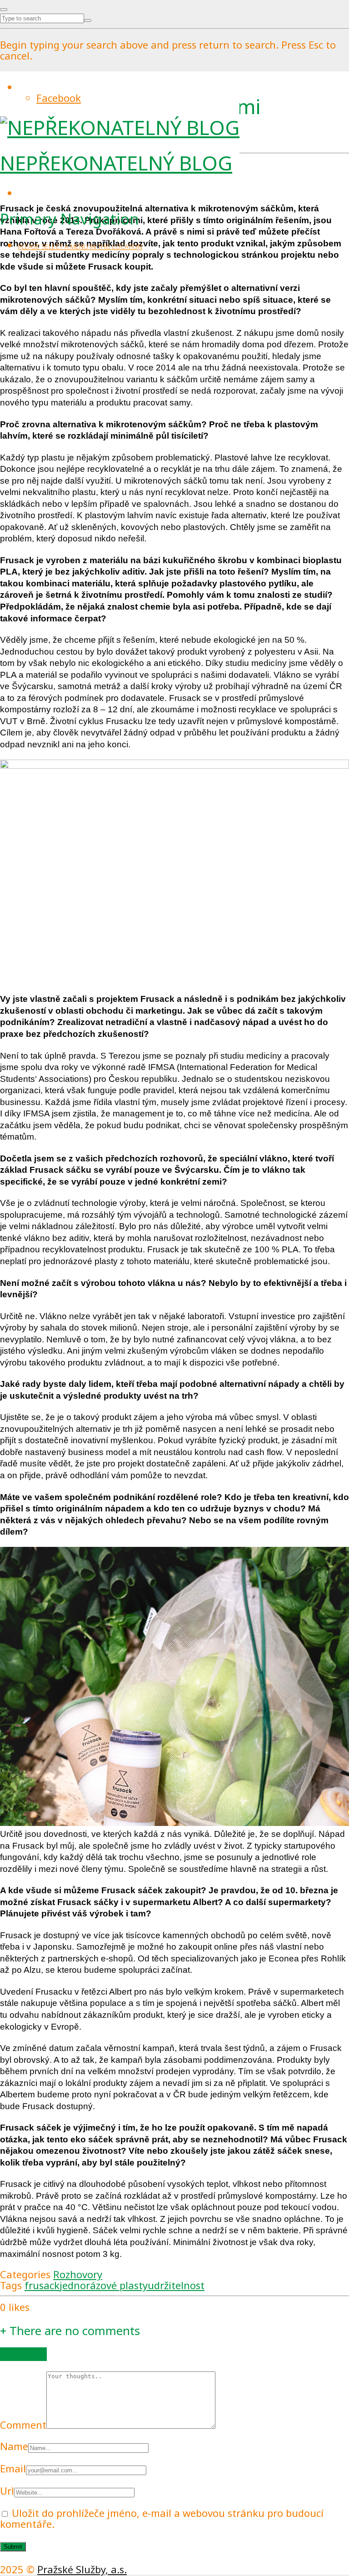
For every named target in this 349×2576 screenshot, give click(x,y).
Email (13, 2468)
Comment (23, 2425)
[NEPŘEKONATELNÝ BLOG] (120, 127)
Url (7, 2491)
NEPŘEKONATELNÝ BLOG (116, 163)
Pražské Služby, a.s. (82, 2569)
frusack (42, 2285)
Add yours (23, 2354)
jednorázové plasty (104, 2285)
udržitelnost (176, 2285)
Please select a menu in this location (80, 247)
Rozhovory (78, 2274)
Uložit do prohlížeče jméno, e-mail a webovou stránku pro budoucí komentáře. (162, 2518)
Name (14, 2446)
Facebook (59, 98)
